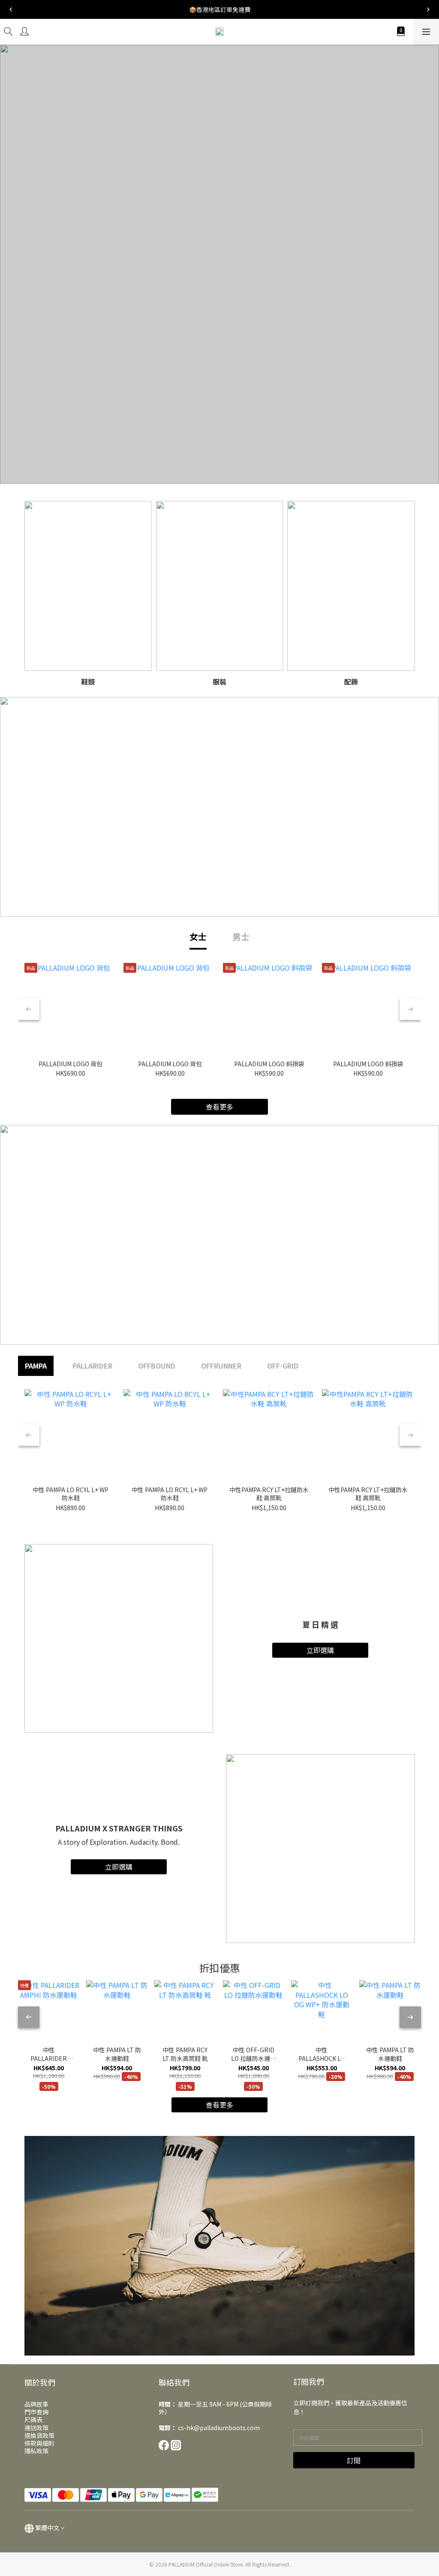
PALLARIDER (92, 1366)
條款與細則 (39, 2443)
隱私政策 (36, 2451)
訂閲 (354, 2460)
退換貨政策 (39, 2435)
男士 (241, 937)
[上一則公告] (11, 9)
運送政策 (36, 2428)
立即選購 (320, 1650)
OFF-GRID (283, 1366)
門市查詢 (36, 2412)
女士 (198, 937)
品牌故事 (36, 2404)
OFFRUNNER (221, 1366)
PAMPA (36, 1366)
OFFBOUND (157, 1366)
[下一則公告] (428, 9)
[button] (219, 2246)
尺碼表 (33, 2419)
